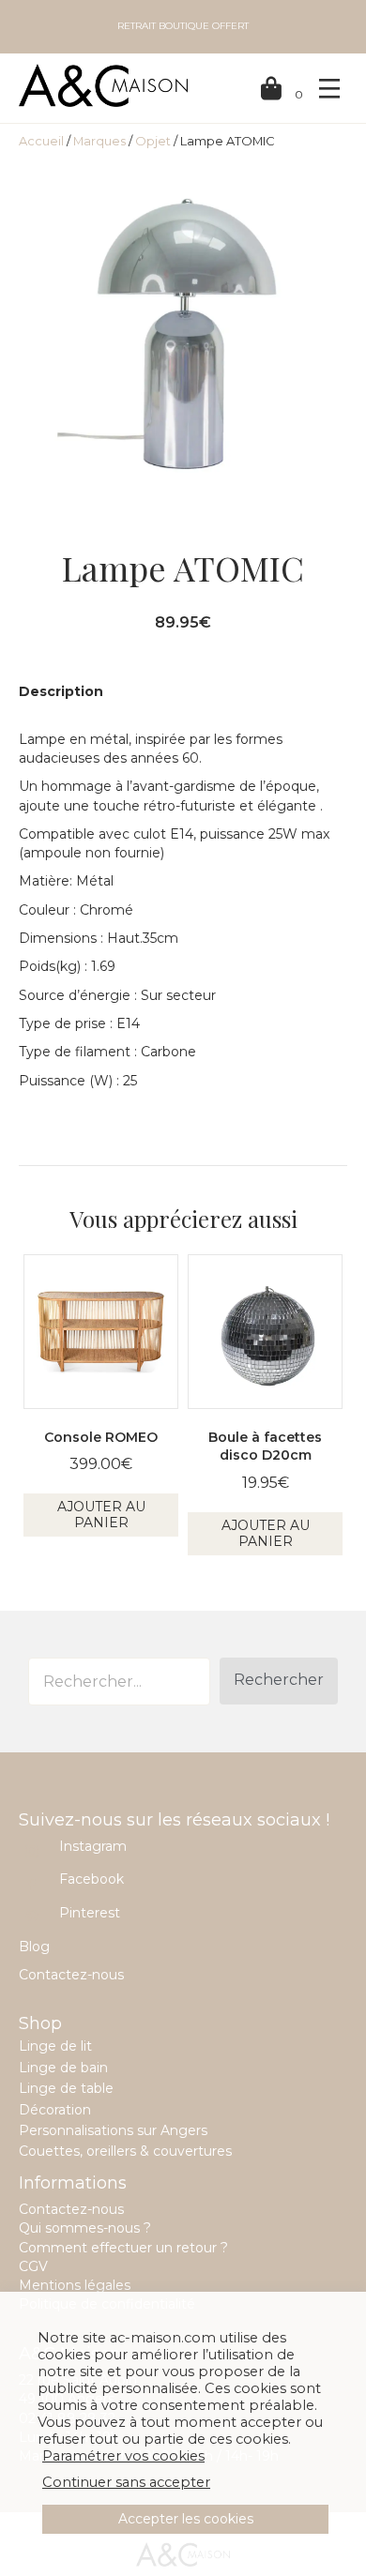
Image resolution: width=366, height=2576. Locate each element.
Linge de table (66, 2088)
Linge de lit (55, 2046)
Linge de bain (63, 2068)
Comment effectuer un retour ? (123, 2248)
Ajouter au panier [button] (101, 1515)
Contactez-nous (71, 1975)
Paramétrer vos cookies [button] (123, 2456)
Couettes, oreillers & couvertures (125, 2151)
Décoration (55, 2110)
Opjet (153, 141)
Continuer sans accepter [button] (126, 2482)
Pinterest (90, 1913)
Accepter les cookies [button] (186, 2519)
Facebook (91, 1879)
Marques (99, 141)
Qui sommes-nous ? (85, 2228)
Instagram (93, 1846)
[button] (279, 1681)
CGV (33, 2266)
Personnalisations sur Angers (113, 2130)
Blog (34, 1947)
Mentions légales (75, 2285)
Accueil (41, 141)
